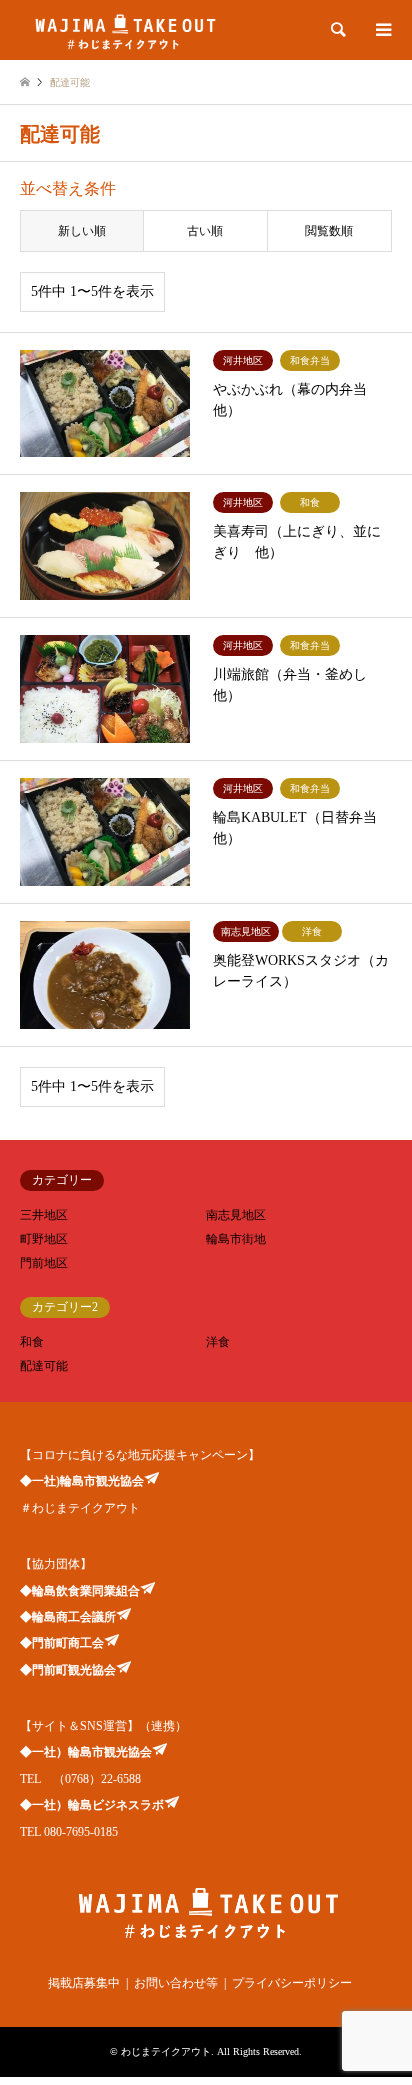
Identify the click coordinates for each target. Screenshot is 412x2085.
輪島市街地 (236, 1239)
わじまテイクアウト (166, 2051)
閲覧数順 (329, 231)
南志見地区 (236, 1215)
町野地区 (44, 1239)
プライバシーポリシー (292, 1983)
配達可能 (44, 1366)
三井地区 (44, 1215)
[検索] (337, 30)
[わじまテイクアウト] (124, 30)
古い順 (205, 231)
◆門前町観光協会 (68, 1670)
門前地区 (44, 1263)
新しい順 (82, 231)
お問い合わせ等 (176, 1983)
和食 (32, 1342)
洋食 (218, 1342)
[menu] (382, 30)
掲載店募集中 (84, 1983)
